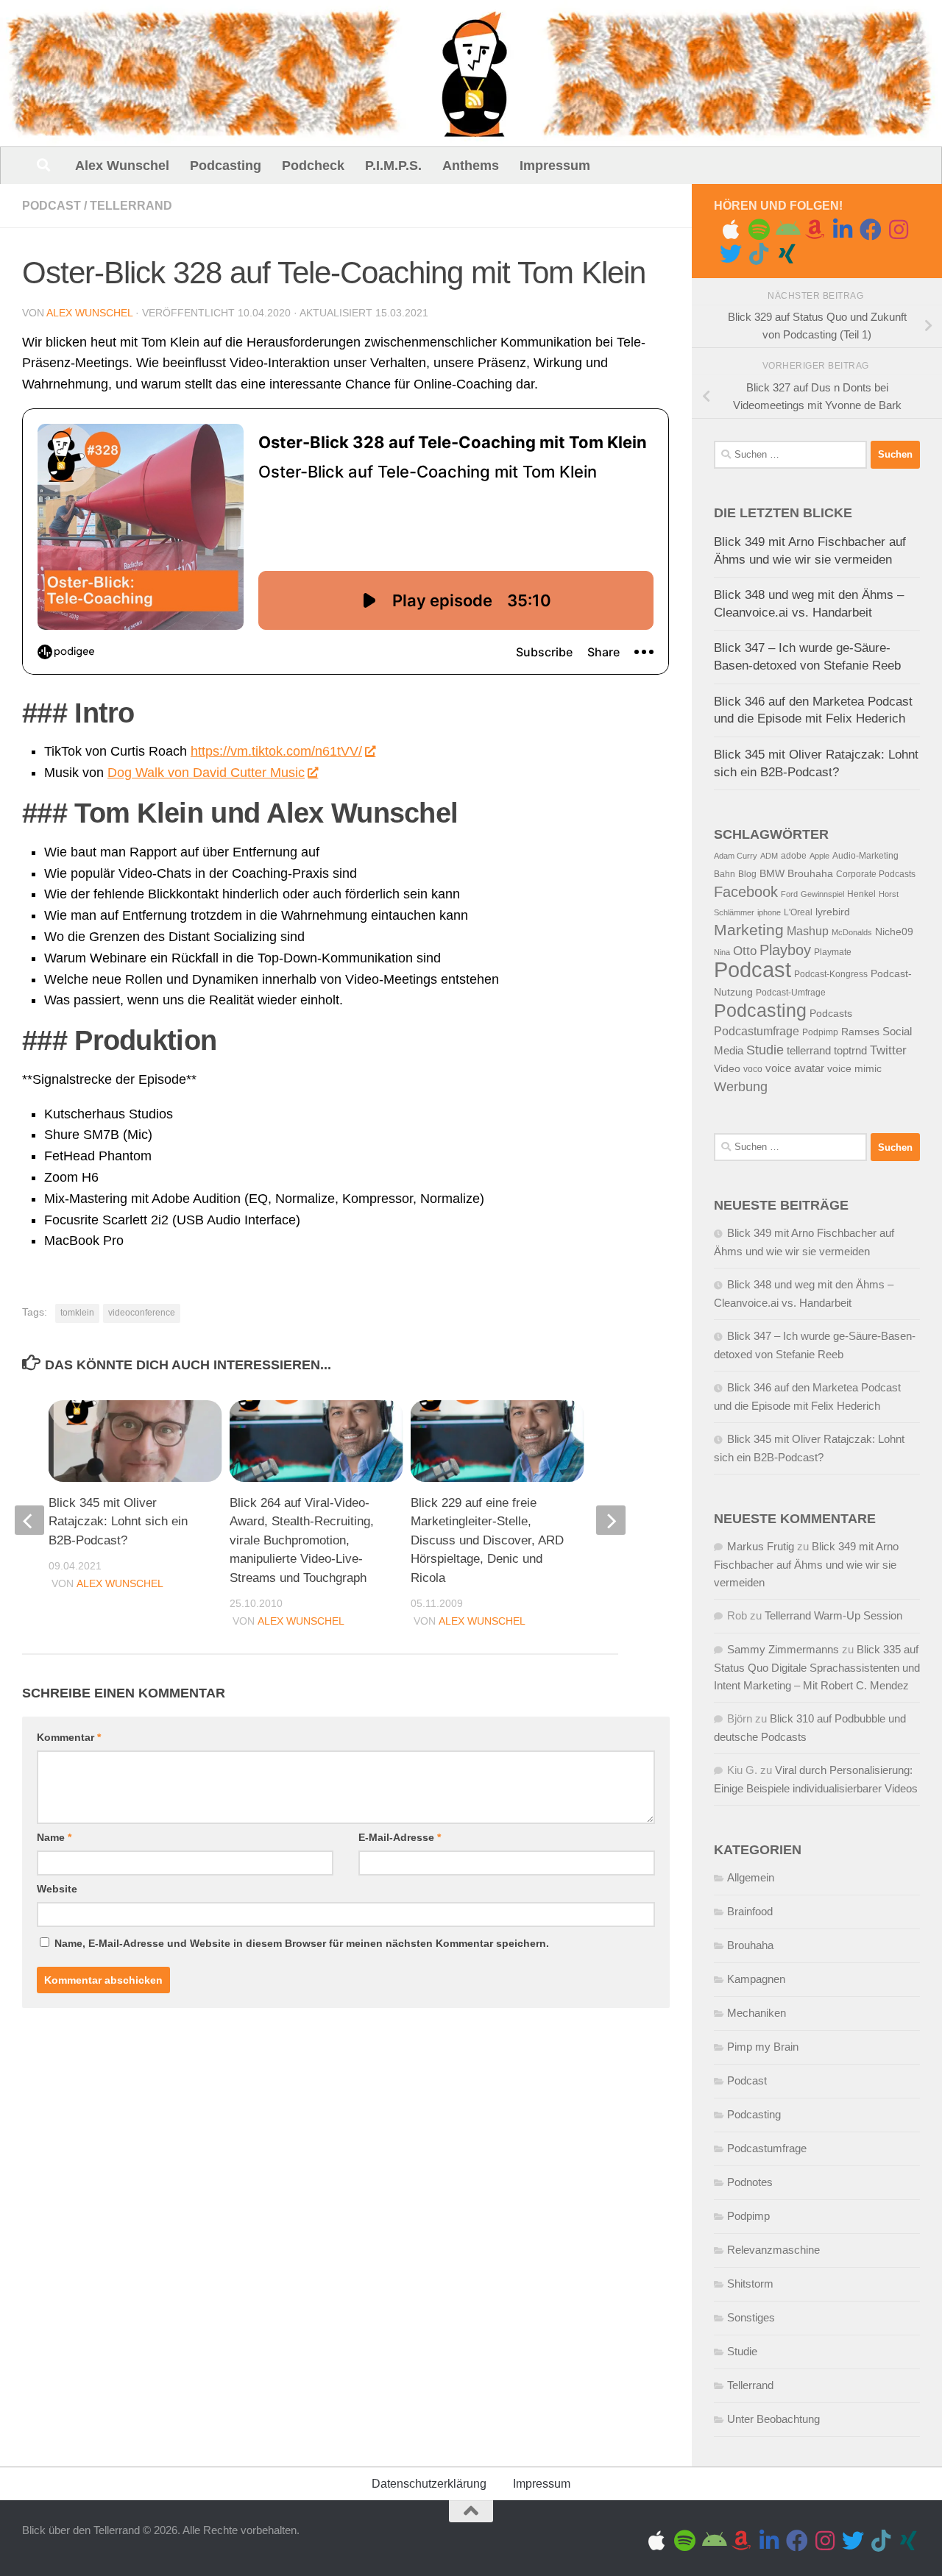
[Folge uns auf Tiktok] (759, 254)
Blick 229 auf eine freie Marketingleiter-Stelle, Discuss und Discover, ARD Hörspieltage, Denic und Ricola (487, 1540)
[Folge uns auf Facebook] (871, 230)
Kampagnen (756, 1979)
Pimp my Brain (763, 2047)
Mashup (808, 931)
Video (727, 1069)
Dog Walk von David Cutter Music (206, 773)
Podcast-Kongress (831, 974)
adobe (794, 856)
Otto (745, 951)
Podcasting (226, 166)
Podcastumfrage (757, 1031)
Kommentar (69, 1737)
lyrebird (833, 912)
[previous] (29, 1520)
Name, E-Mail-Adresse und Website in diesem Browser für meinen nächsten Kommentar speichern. (302, 1943)
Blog (747, 874)
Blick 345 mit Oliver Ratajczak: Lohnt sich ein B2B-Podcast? (118, 1522)
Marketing (749, 930)
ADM (769, 856)
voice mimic (854, 1069)
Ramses (860, 1032)
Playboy (785, 950)
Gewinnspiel (822, 894)
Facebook (746, 892)
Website (57, 1889)
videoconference (142, 1313)
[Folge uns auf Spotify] (759, 230)
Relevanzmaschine (773, 2250)
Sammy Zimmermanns (783, 1649)
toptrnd (850, 1051)
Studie (765, 1050)
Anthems (471, 166)
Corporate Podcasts (876, 874)
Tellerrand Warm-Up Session (833, 1615)
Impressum (555, 166)
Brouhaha (810, 874)
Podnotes (750, 2182)
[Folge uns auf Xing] (787, 254)
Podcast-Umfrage (791, 993)
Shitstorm (750, 2284)
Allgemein (751, 1877)
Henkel (861, 894)
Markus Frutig (761, 1546)
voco (753, 1069)
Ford (789, 894)
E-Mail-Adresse (400, 1837)
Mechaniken (757, 2013)
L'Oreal (798, 912)
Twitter (888, 1050)
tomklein (77, 1313)
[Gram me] (899, 230)
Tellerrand (131, 206)
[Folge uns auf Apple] (731, 230)
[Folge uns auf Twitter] (731, 254)
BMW (772, 874)
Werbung (741, 1087)
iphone (769, 912)
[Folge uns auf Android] (787, 230)
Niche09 (894, 932)
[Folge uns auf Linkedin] (843, 230)
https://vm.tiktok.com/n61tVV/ (276, 751)
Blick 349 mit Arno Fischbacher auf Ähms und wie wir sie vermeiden (806, 1564)
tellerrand (809, 1051)
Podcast (52, 206)
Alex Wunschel (122, 166)
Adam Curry (736, 856)
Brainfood (750, 1911)
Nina (722, 952)
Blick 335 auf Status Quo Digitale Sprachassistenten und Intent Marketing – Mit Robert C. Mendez (817, 1667)
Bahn (725, 874)
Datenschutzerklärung (429, 2484)
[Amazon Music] (815, 230)
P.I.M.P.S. (393, 166)
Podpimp (820, 1032)
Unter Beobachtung (773, 2419)
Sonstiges (751, 2317)
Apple (819, 856)
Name (54, 1837)
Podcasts (831, 1014)
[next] (611, 1520)
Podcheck (313, 166)
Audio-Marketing (865, 856)
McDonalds (852, 932)
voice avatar (795, 1068)
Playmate (833, 952)
